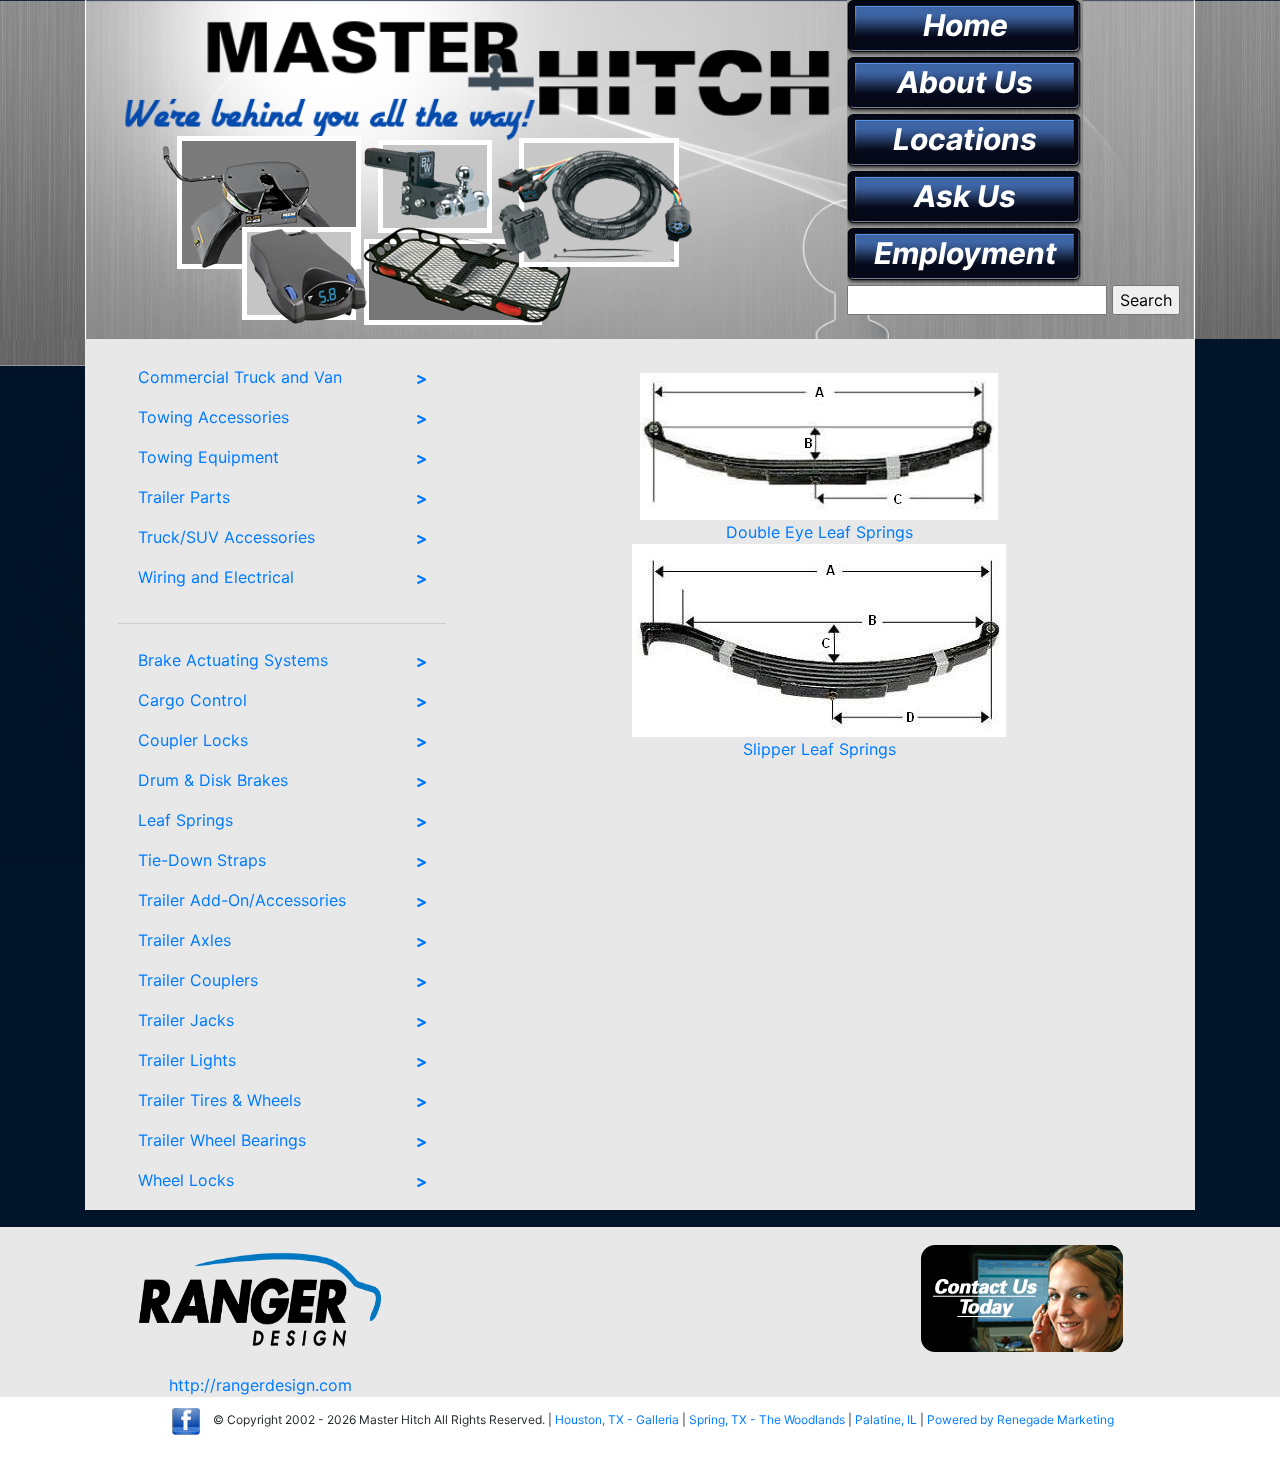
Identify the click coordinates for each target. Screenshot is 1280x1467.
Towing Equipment (208, 457)
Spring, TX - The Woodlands (767, 1419)
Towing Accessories (213, 417)
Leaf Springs (185, 820)
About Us (965, 82)
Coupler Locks (193, 740)
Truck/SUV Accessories (226, 537)
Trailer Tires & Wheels (219, 1100)
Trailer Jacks (186, 1020)
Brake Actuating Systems (233, 660)
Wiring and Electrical (216, 577)
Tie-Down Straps (202, 860)
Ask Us (965, 196)
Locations (965, 139)
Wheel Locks (186, 1180)
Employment (965, 253)
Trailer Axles (184, 940)
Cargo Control (192, 700)
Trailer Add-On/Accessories (242, 900)
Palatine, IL (886, 1419)
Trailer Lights (187, 1060)
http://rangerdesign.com (260, 1385)
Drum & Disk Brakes (213, 780)
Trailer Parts (184, 497)
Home (965, 25)
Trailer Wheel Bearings (222, 1140)
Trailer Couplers (198, 980)
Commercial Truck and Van (240, 377)
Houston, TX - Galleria (617, 1419)
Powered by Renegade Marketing (1020, 1419)
